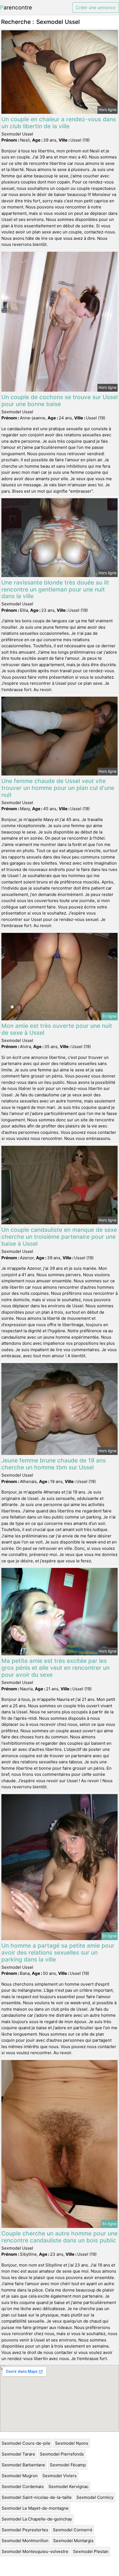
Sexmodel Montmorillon (25, 2541)
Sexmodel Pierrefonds (62, 2454)
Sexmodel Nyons (72, 2443)
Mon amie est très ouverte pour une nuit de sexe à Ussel (57, 1029)
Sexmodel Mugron (20, 2476)
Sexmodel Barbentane (23, 2465)
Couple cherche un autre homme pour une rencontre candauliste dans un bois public (59, 2237)
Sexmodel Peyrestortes (25, 2530)
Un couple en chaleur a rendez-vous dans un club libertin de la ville (59, 123)
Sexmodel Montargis (73, 2541)
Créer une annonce (96, 7)
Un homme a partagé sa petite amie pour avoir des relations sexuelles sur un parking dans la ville (58, 1952)
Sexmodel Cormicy (95, 2497)
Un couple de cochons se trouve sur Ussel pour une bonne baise (59, 401)
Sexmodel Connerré (73, 2530)
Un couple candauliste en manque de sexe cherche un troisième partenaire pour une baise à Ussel (59, 1237)
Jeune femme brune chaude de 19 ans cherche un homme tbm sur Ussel (54, 1464)
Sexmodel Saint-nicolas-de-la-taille (37, 2497)
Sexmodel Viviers (59, 2476)
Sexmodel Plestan (91, 2551)
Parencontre (16, 7)
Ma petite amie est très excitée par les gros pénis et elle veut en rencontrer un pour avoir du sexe (55, 1668)
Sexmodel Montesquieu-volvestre (35, 2551)
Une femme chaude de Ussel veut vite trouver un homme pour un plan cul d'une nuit (58, 788)
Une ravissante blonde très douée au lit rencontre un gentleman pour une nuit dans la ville (55, 589)
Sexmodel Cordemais (23, 2486)
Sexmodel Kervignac (68, 2486)
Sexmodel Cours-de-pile (26, 2443)
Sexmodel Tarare (18, 2454)
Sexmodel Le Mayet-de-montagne (35, 2508)
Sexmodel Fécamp (68, 2465)
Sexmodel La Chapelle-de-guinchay (37, 2519)
